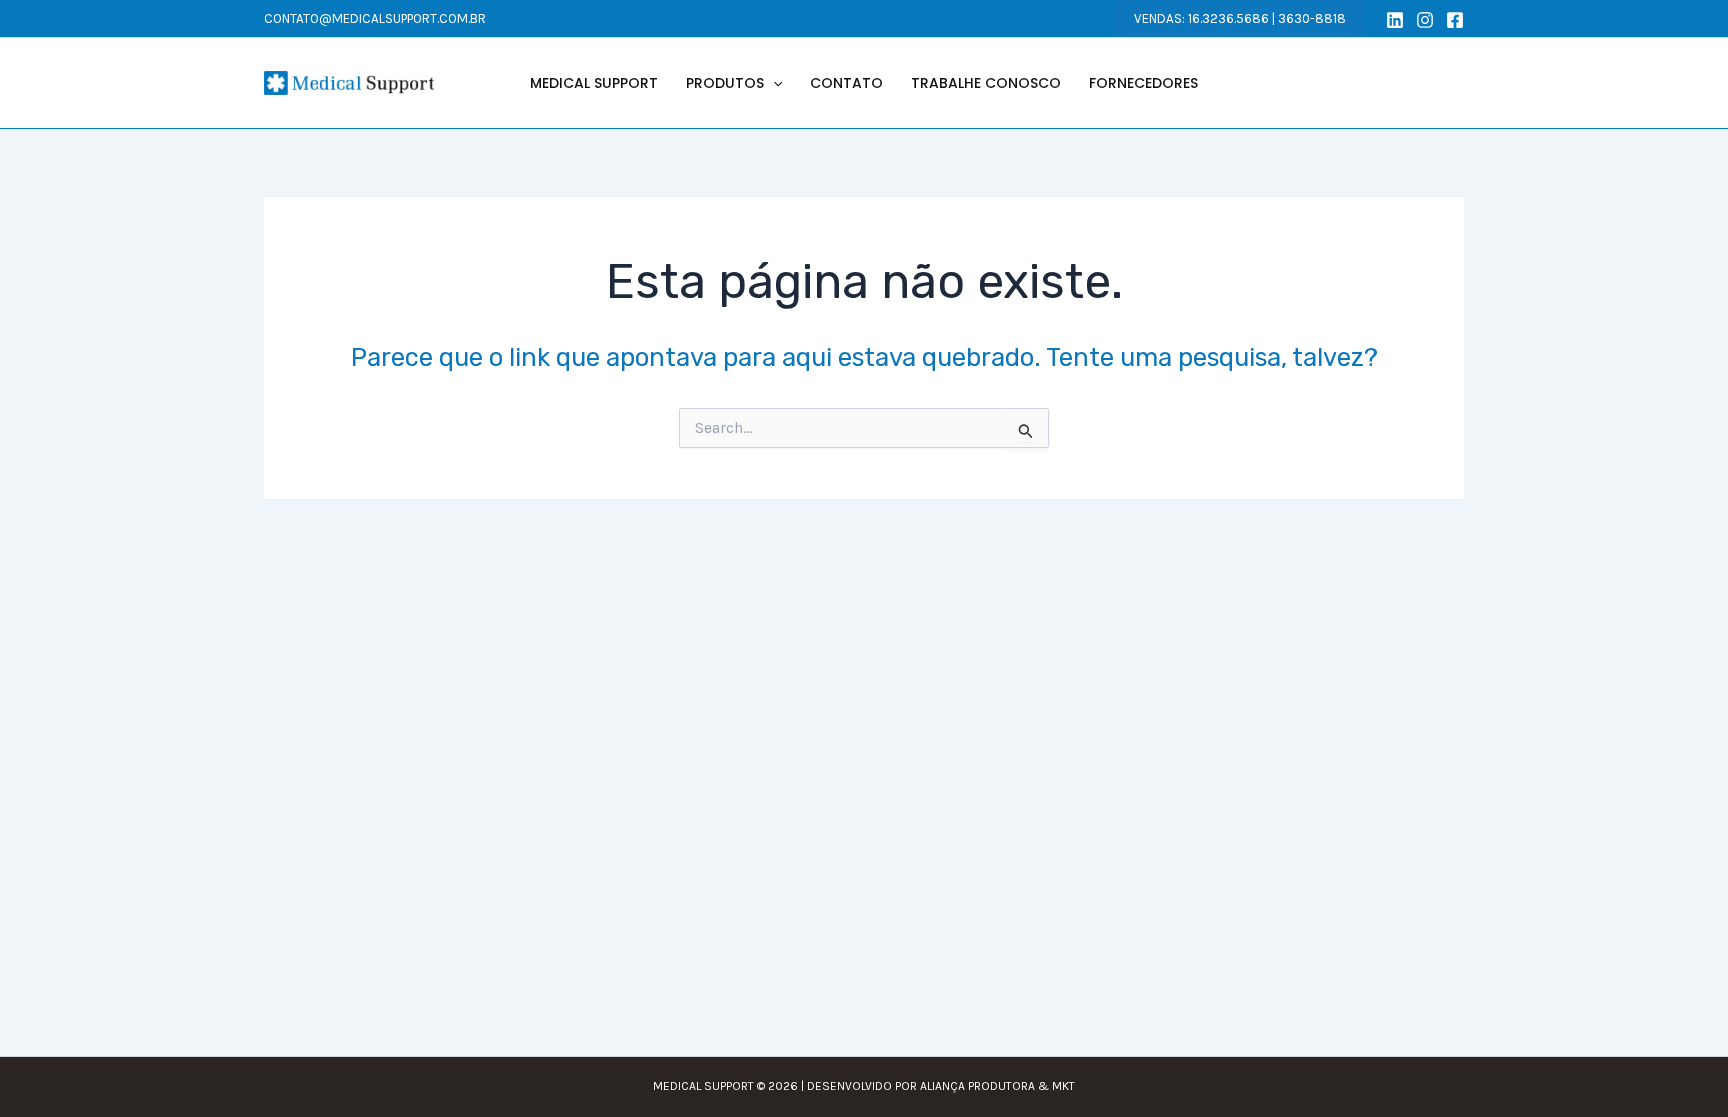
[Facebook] (1455, 20)
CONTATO (846, 83)
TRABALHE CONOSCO (986, 83)
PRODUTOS (725, 83)
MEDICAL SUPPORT (594, 83)
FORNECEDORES (1143, 83)
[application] (773, 83)
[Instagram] (1425, 20)
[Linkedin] (1395, 20)
